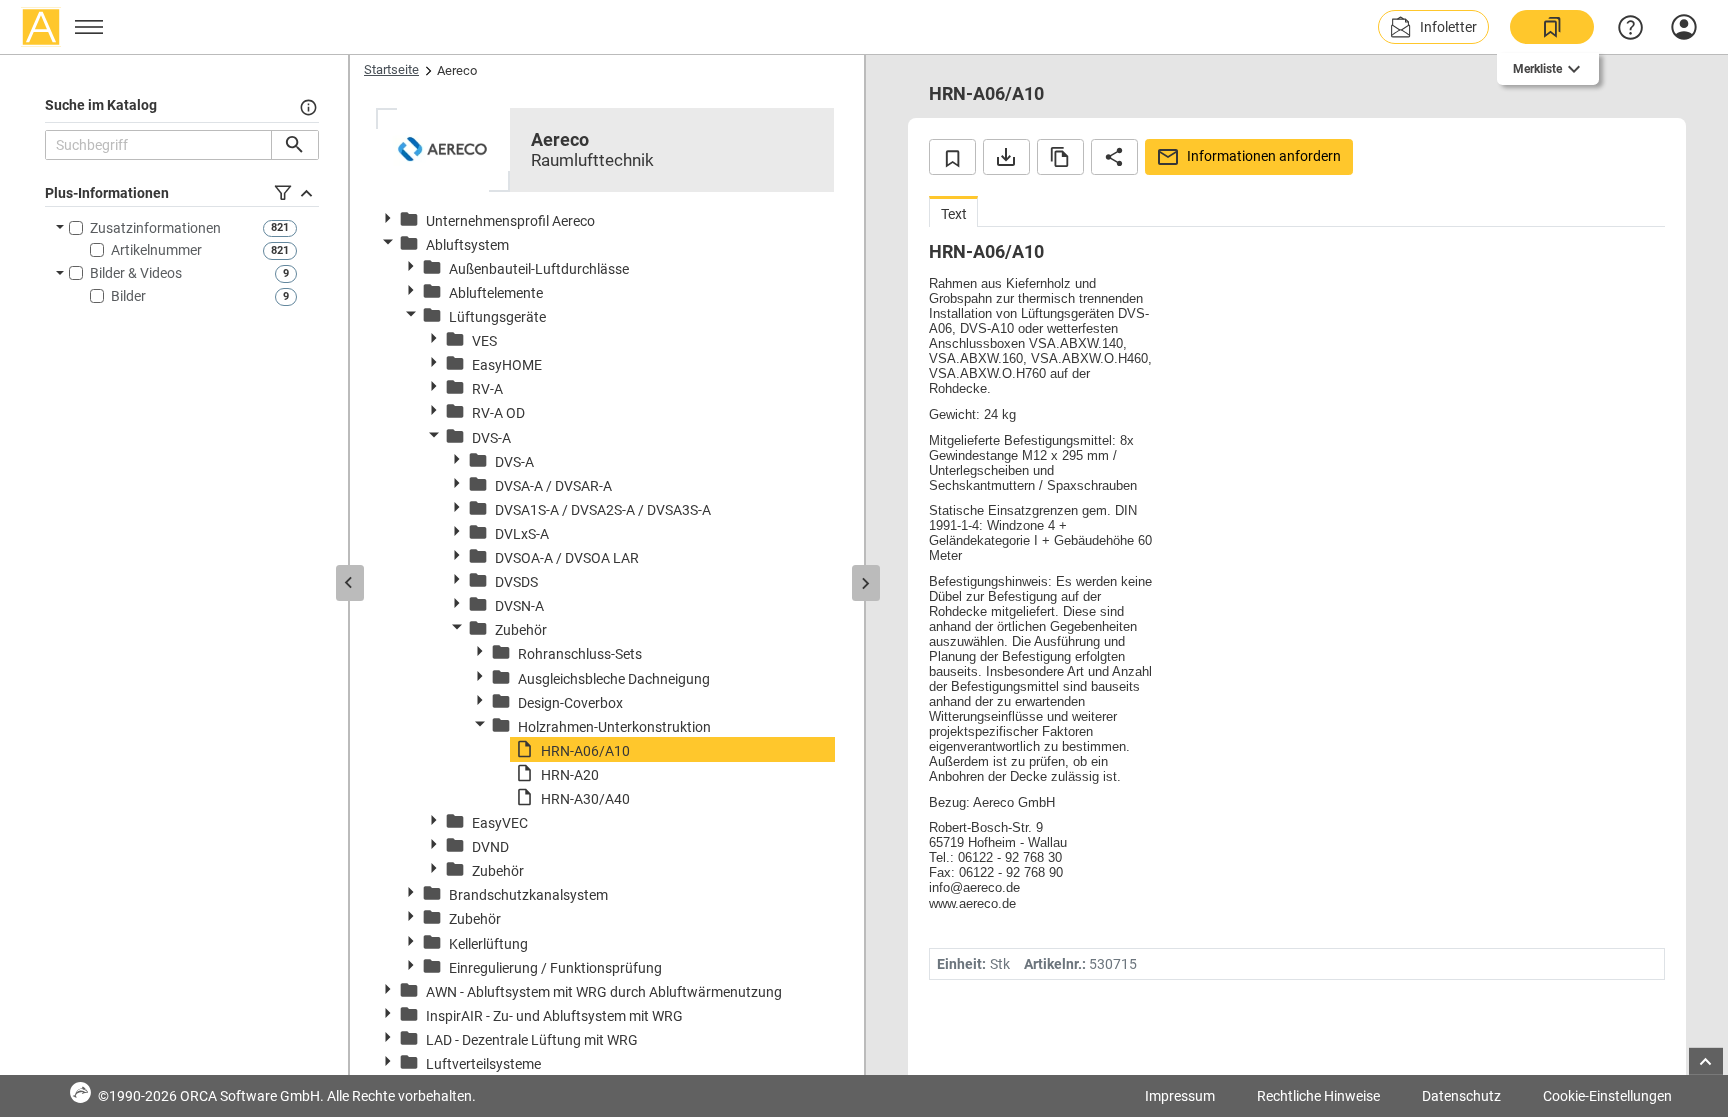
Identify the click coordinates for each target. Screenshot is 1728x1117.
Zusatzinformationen (155, 228)
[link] (1552, 27)
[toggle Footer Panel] (1706, 1061)
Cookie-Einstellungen (1607, 1096)
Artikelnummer (156, 250)
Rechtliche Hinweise (1318, 1096)
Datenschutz (1461, 1096)
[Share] (1114, 157)
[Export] (1006, 157)
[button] (1433, 27)
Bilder (128, 296)
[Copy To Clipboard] (1060, 157)
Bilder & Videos (136, 273)
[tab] (953, 211)
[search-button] (294, 145)
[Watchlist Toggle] (952, 157)
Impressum (1180, 1096)
